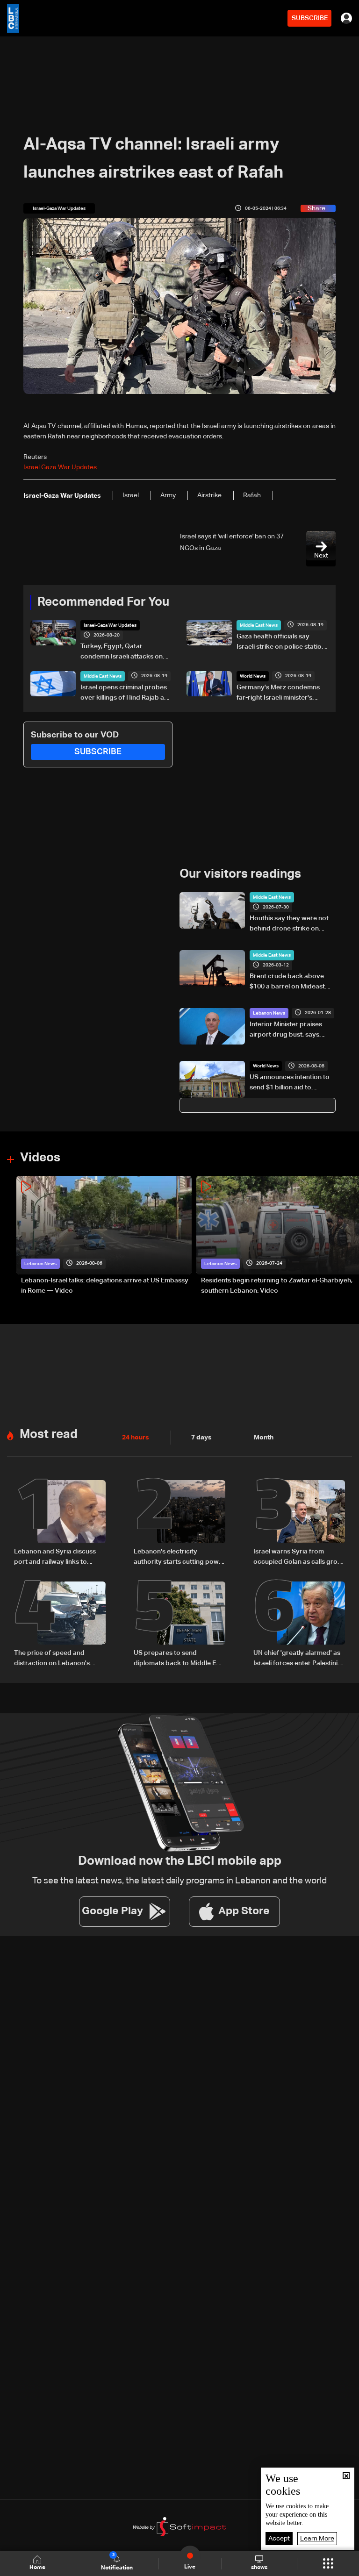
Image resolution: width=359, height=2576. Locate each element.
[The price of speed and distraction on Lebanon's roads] (60, 1625)
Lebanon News (269, 1013)
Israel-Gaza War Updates (110, 625)
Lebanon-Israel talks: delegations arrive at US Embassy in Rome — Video (105, 1286)
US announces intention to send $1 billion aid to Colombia (290, 1083)
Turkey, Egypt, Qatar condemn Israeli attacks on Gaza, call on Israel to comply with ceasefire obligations (125, 652)
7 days (201, 1438)
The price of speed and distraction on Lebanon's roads (52, 1659)
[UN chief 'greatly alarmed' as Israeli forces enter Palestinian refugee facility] (299, 1625)
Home (37, 2568)
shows (259, 2568)
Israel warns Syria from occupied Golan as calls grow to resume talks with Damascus (298, 1558)
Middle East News (259, 625)
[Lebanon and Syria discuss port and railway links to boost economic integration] (60, 1524)
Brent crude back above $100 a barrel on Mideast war (287, 982)
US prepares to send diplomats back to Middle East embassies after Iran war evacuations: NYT (179, 1659)
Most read (49, 1435)
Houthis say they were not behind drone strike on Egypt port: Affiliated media (291, 924)
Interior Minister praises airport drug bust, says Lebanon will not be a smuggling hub (286, 1030)
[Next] (347, 1236)
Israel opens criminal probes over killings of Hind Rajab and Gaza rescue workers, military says (126, 694)
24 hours (136, 1438)
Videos (40, 1158)
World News (253, 676)
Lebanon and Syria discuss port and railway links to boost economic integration (57, 1558)
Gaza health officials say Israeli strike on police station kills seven (281, 643)
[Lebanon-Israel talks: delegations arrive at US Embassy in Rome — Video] (104, 1236)
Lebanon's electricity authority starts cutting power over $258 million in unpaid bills (179, 1558)
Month (264, 1438)
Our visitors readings (240, 874)
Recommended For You (103, 602)
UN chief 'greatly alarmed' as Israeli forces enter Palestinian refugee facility (299, 1659)
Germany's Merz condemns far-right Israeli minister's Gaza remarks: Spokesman (278, 694)
